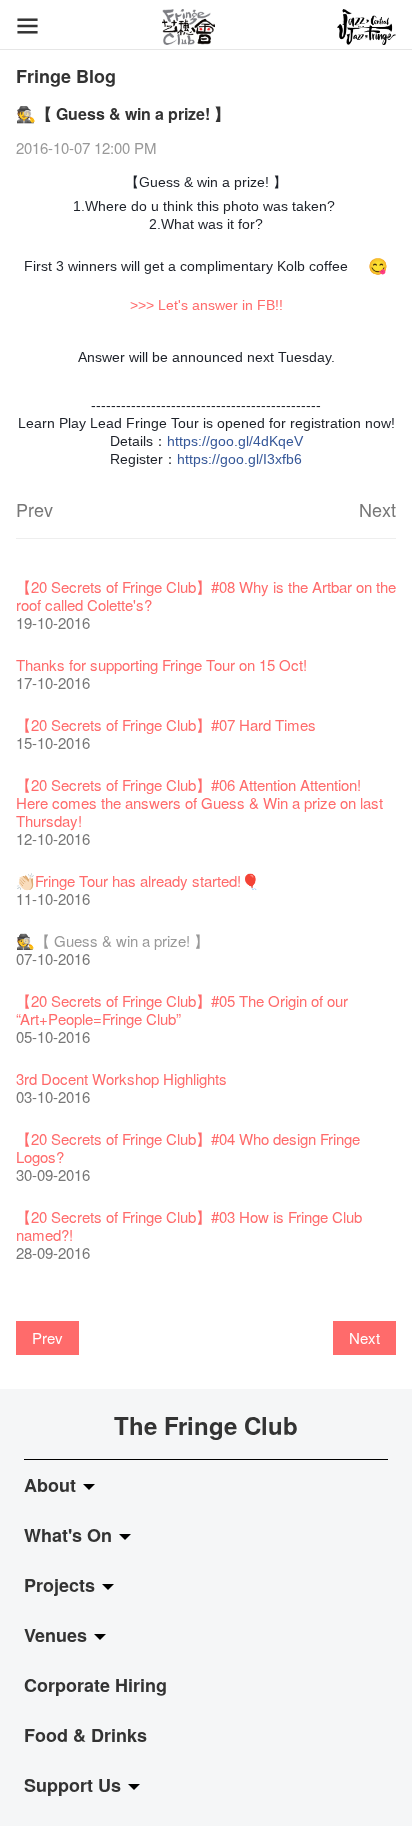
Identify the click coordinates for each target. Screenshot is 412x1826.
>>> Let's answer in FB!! (206, 305)
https (182, 441)
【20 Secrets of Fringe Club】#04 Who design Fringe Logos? (188, 1147)
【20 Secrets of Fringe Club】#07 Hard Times (166, 724)
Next (377, 509)
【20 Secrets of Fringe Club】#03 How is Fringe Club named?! (189, 1225)
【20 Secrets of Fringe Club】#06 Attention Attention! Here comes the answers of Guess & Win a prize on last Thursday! (199, 802)
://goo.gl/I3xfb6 (255, 459)
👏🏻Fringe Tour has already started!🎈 (138, 880)
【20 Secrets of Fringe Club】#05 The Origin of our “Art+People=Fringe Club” (182, 1009)
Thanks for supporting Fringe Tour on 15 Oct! (161, 664)
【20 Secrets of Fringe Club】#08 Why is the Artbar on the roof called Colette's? (206, 595)
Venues (58, 1635)
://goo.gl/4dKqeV (250, 441)
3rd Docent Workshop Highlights (121, 1078)
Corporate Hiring (95, 1685)
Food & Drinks (85, 1735)
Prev (34, 509)
